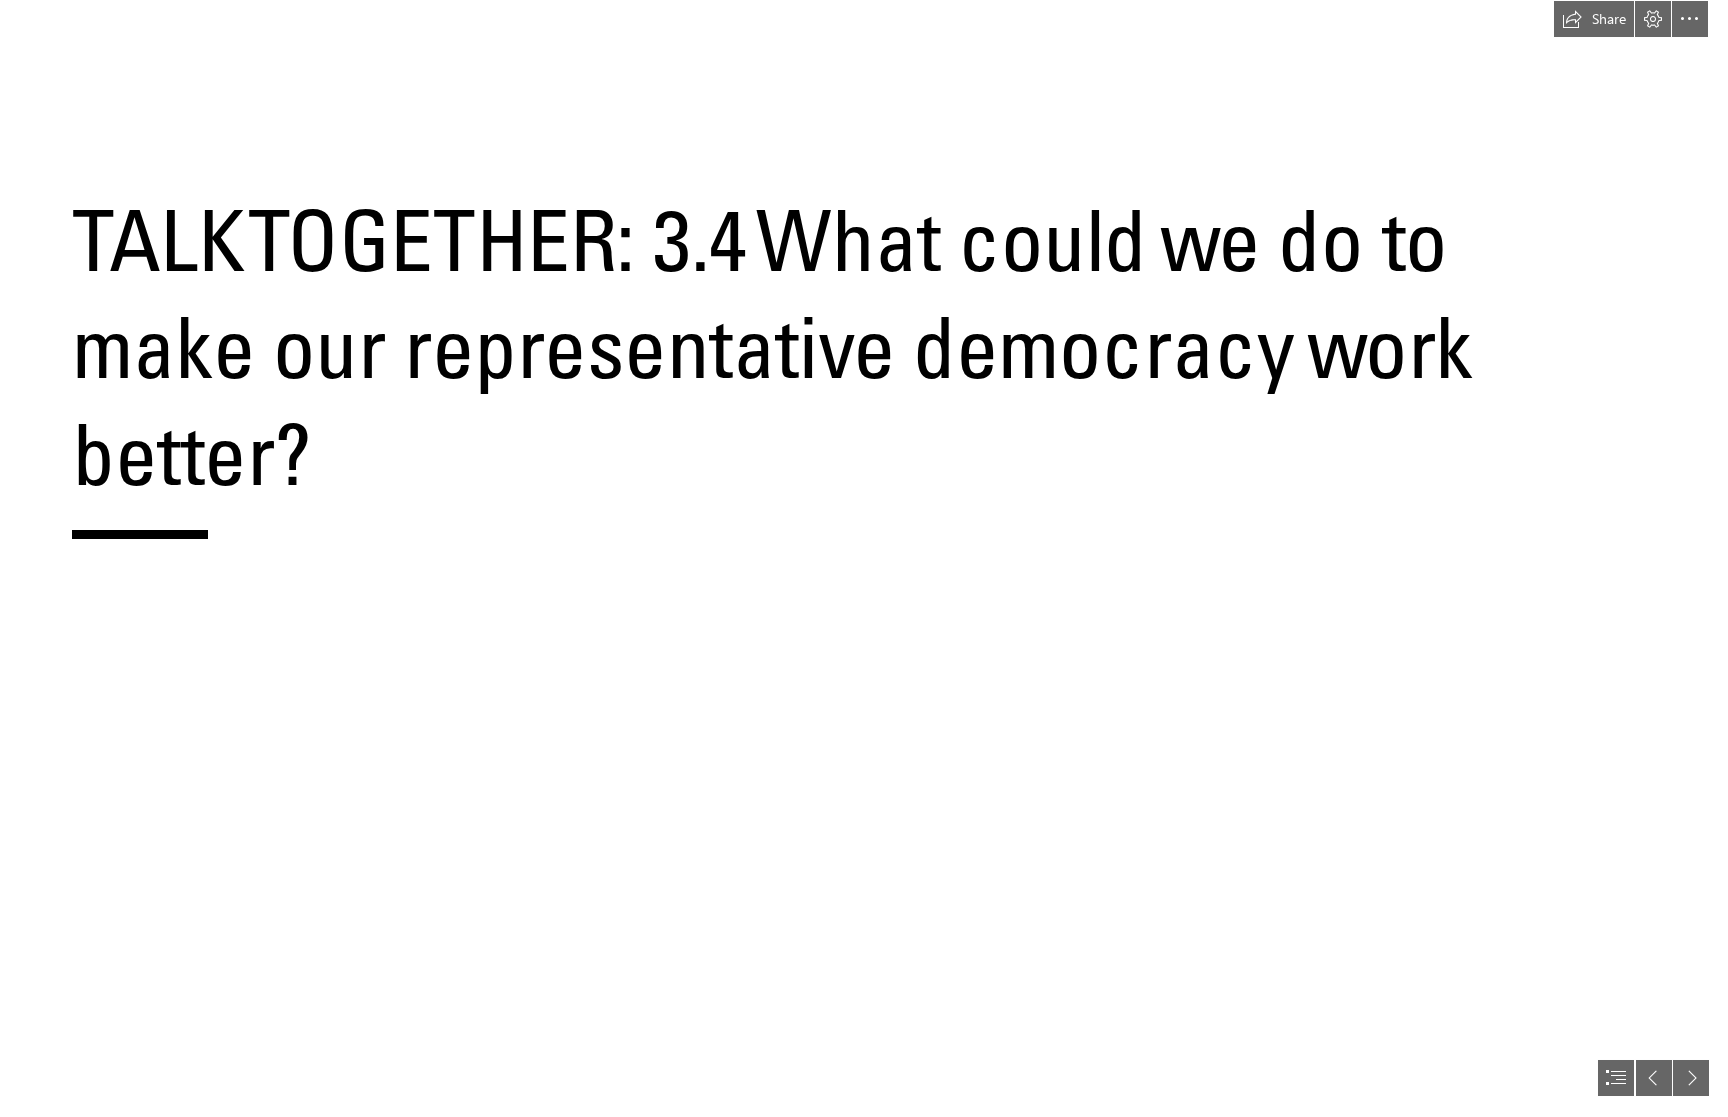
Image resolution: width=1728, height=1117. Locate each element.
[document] (864, 558)
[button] (1594, 19)
